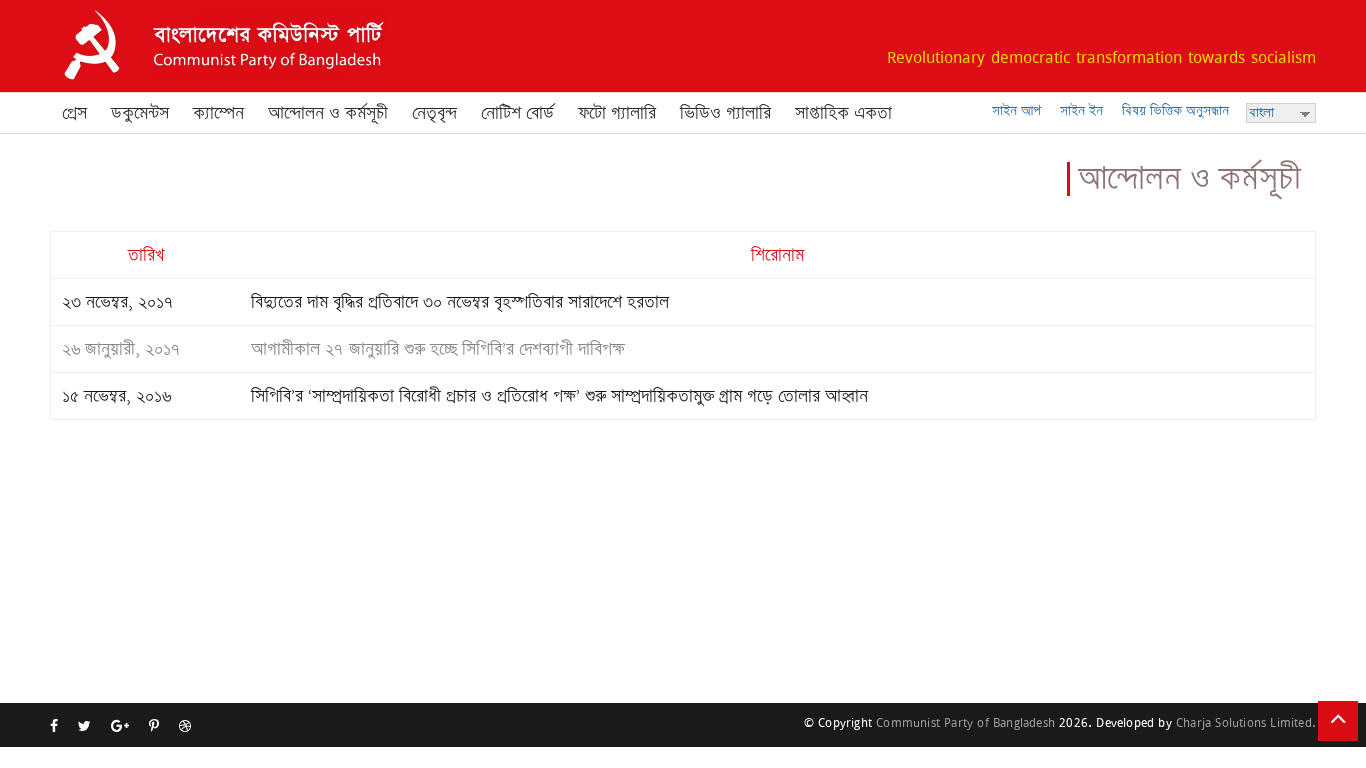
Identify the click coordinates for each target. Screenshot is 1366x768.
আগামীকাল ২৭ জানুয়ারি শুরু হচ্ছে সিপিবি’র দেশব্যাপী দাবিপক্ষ (438, 349)
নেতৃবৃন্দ (434, 113)
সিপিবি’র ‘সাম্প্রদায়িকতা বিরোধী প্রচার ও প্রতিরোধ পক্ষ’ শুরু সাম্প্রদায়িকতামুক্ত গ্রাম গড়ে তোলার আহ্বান (559, 396)
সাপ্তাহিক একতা (843, 113)
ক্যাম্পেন (218, 113)
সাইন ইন (1081, 110)
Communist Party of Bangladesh (965, 722)
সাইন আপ (1016, 110)
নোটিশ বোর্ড (517, 113)
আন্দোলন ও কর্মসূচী (328, 113)
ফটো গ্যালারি (617, 113)
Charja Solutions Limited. (1246, 722)
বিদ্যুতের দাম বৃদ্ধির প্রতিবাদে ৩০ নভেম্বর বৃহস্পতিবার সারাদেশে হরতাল (460, 302)
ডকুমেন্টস (140, 113)
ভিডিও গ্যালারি (725, 113)
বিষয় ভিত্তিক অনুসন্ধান (1175, 110)
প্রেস (74, 113)
